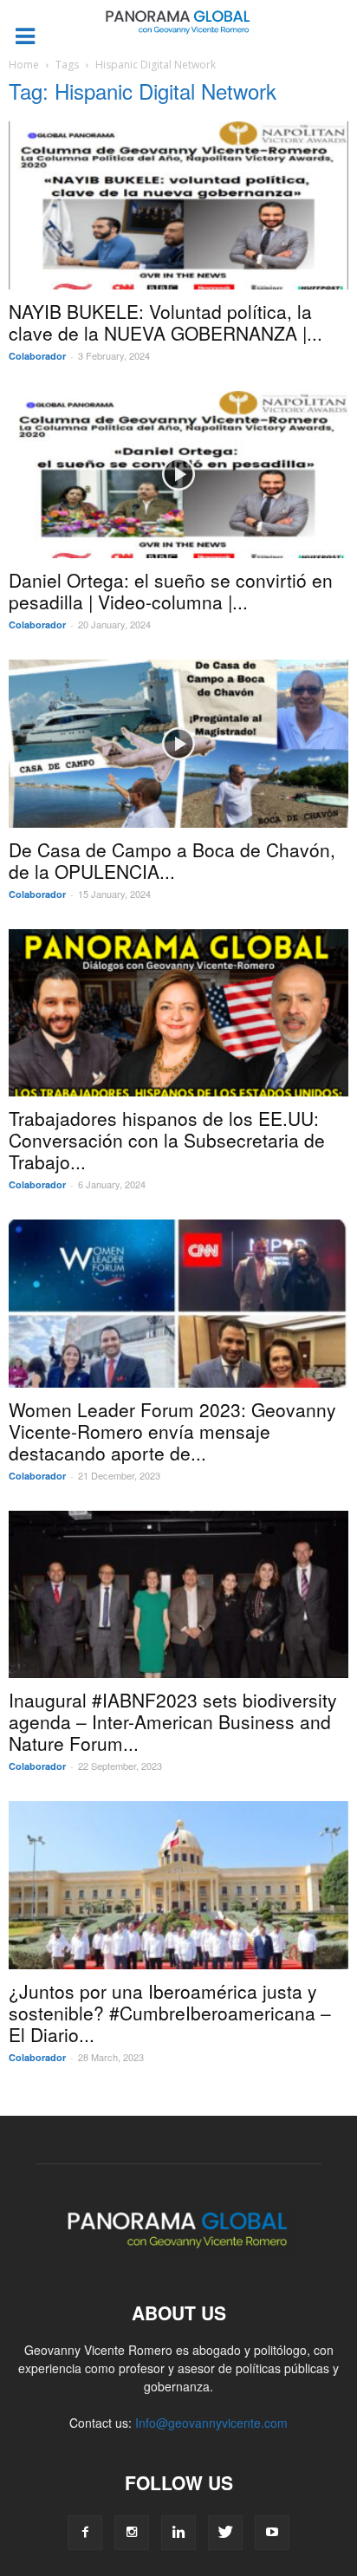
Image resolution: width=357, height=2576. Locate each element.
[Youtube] (272, 2533)
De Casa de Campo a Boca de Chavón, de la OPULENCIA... (172, 860)
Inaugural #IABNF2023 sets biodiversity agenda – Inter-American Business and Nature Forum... (173, 1721)
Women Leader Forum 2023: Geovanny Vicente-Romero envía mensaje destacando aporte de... (172, 1431)
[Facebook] (85, 2533)
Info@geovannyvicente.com (211, 2423)
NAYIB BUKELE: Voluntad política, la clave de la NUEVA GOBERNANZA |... (166, 322)
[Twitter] (225, 2533)
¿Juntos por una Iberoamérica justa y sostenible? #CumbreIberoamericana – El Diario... (170, 2013)
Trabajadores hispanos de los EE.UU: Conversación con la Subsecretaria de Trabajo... (167, 1140)
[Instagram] (132, 2533)
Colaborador (37, 356)
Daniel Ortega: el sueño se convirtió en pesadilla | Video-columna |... (171, 591)
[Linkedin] (178, 2533)
